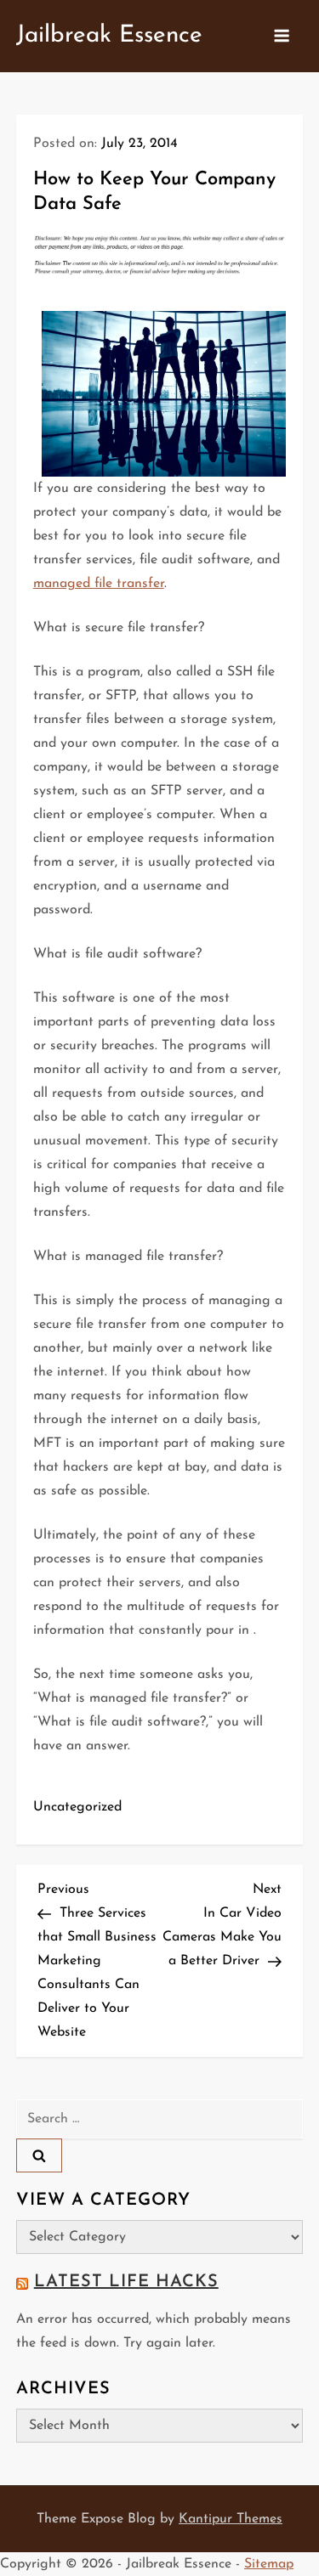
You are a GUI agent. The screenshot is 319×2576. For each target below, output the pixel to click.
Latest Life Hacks (126, 2282)
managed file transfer (99, 584)
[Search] (39, 2155)
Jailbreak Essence (109, 36)
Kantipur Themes (231, 2519)
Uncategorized (77, 1807)
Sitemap (269, 2564)
